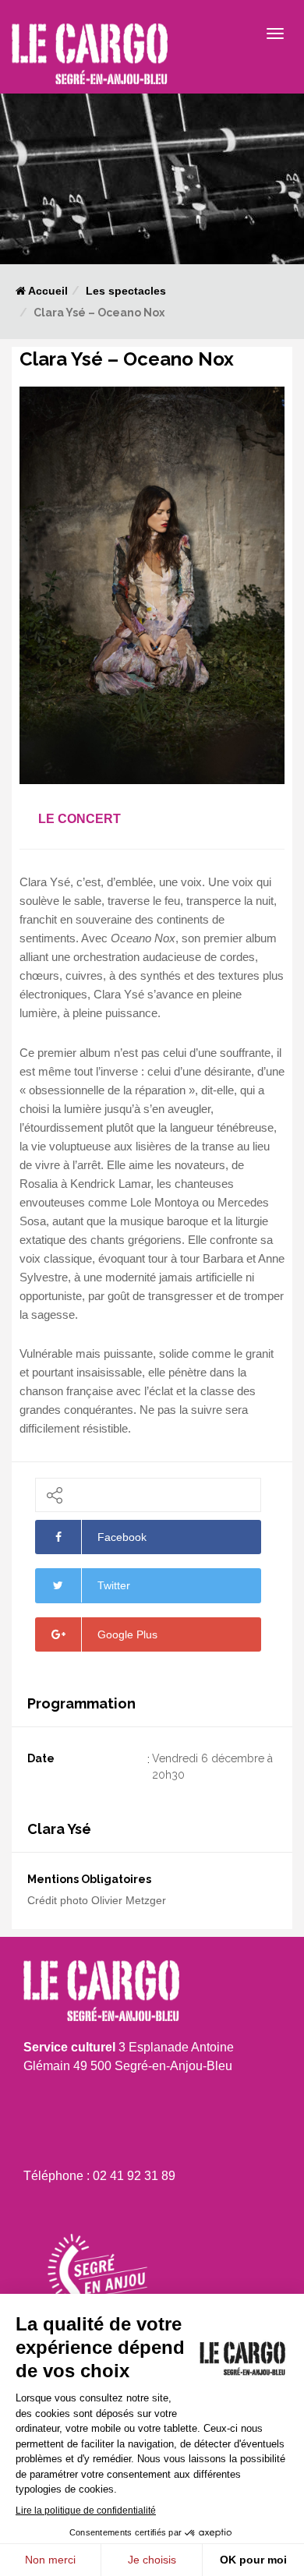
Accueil (47, 291)
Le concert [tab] (80, 819)
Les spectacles (126, 291)
